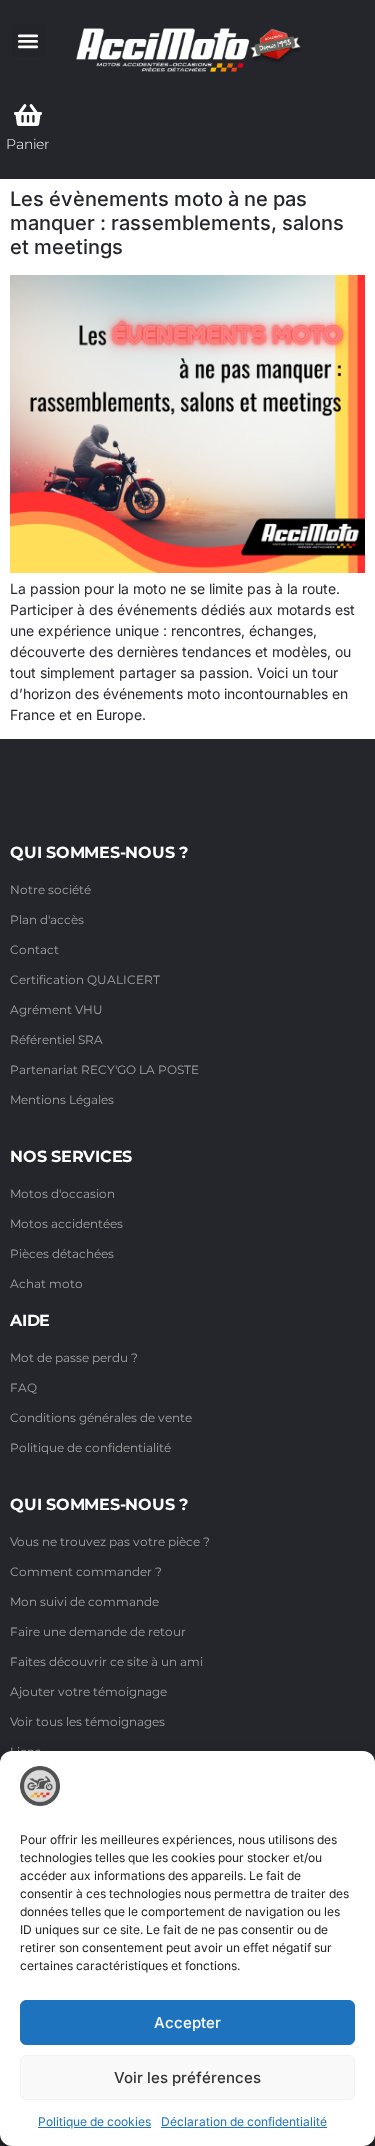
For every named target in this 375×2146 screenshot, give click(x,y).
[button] (28, 40)
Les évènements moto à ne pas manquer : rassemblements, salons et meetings (177, 223)
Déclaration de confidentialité (244, 2121)
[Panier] (28, 115)
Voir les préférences (187, 2077)
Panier (28, 144)
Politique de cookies (94, 2121)
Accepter (187, 2022)
